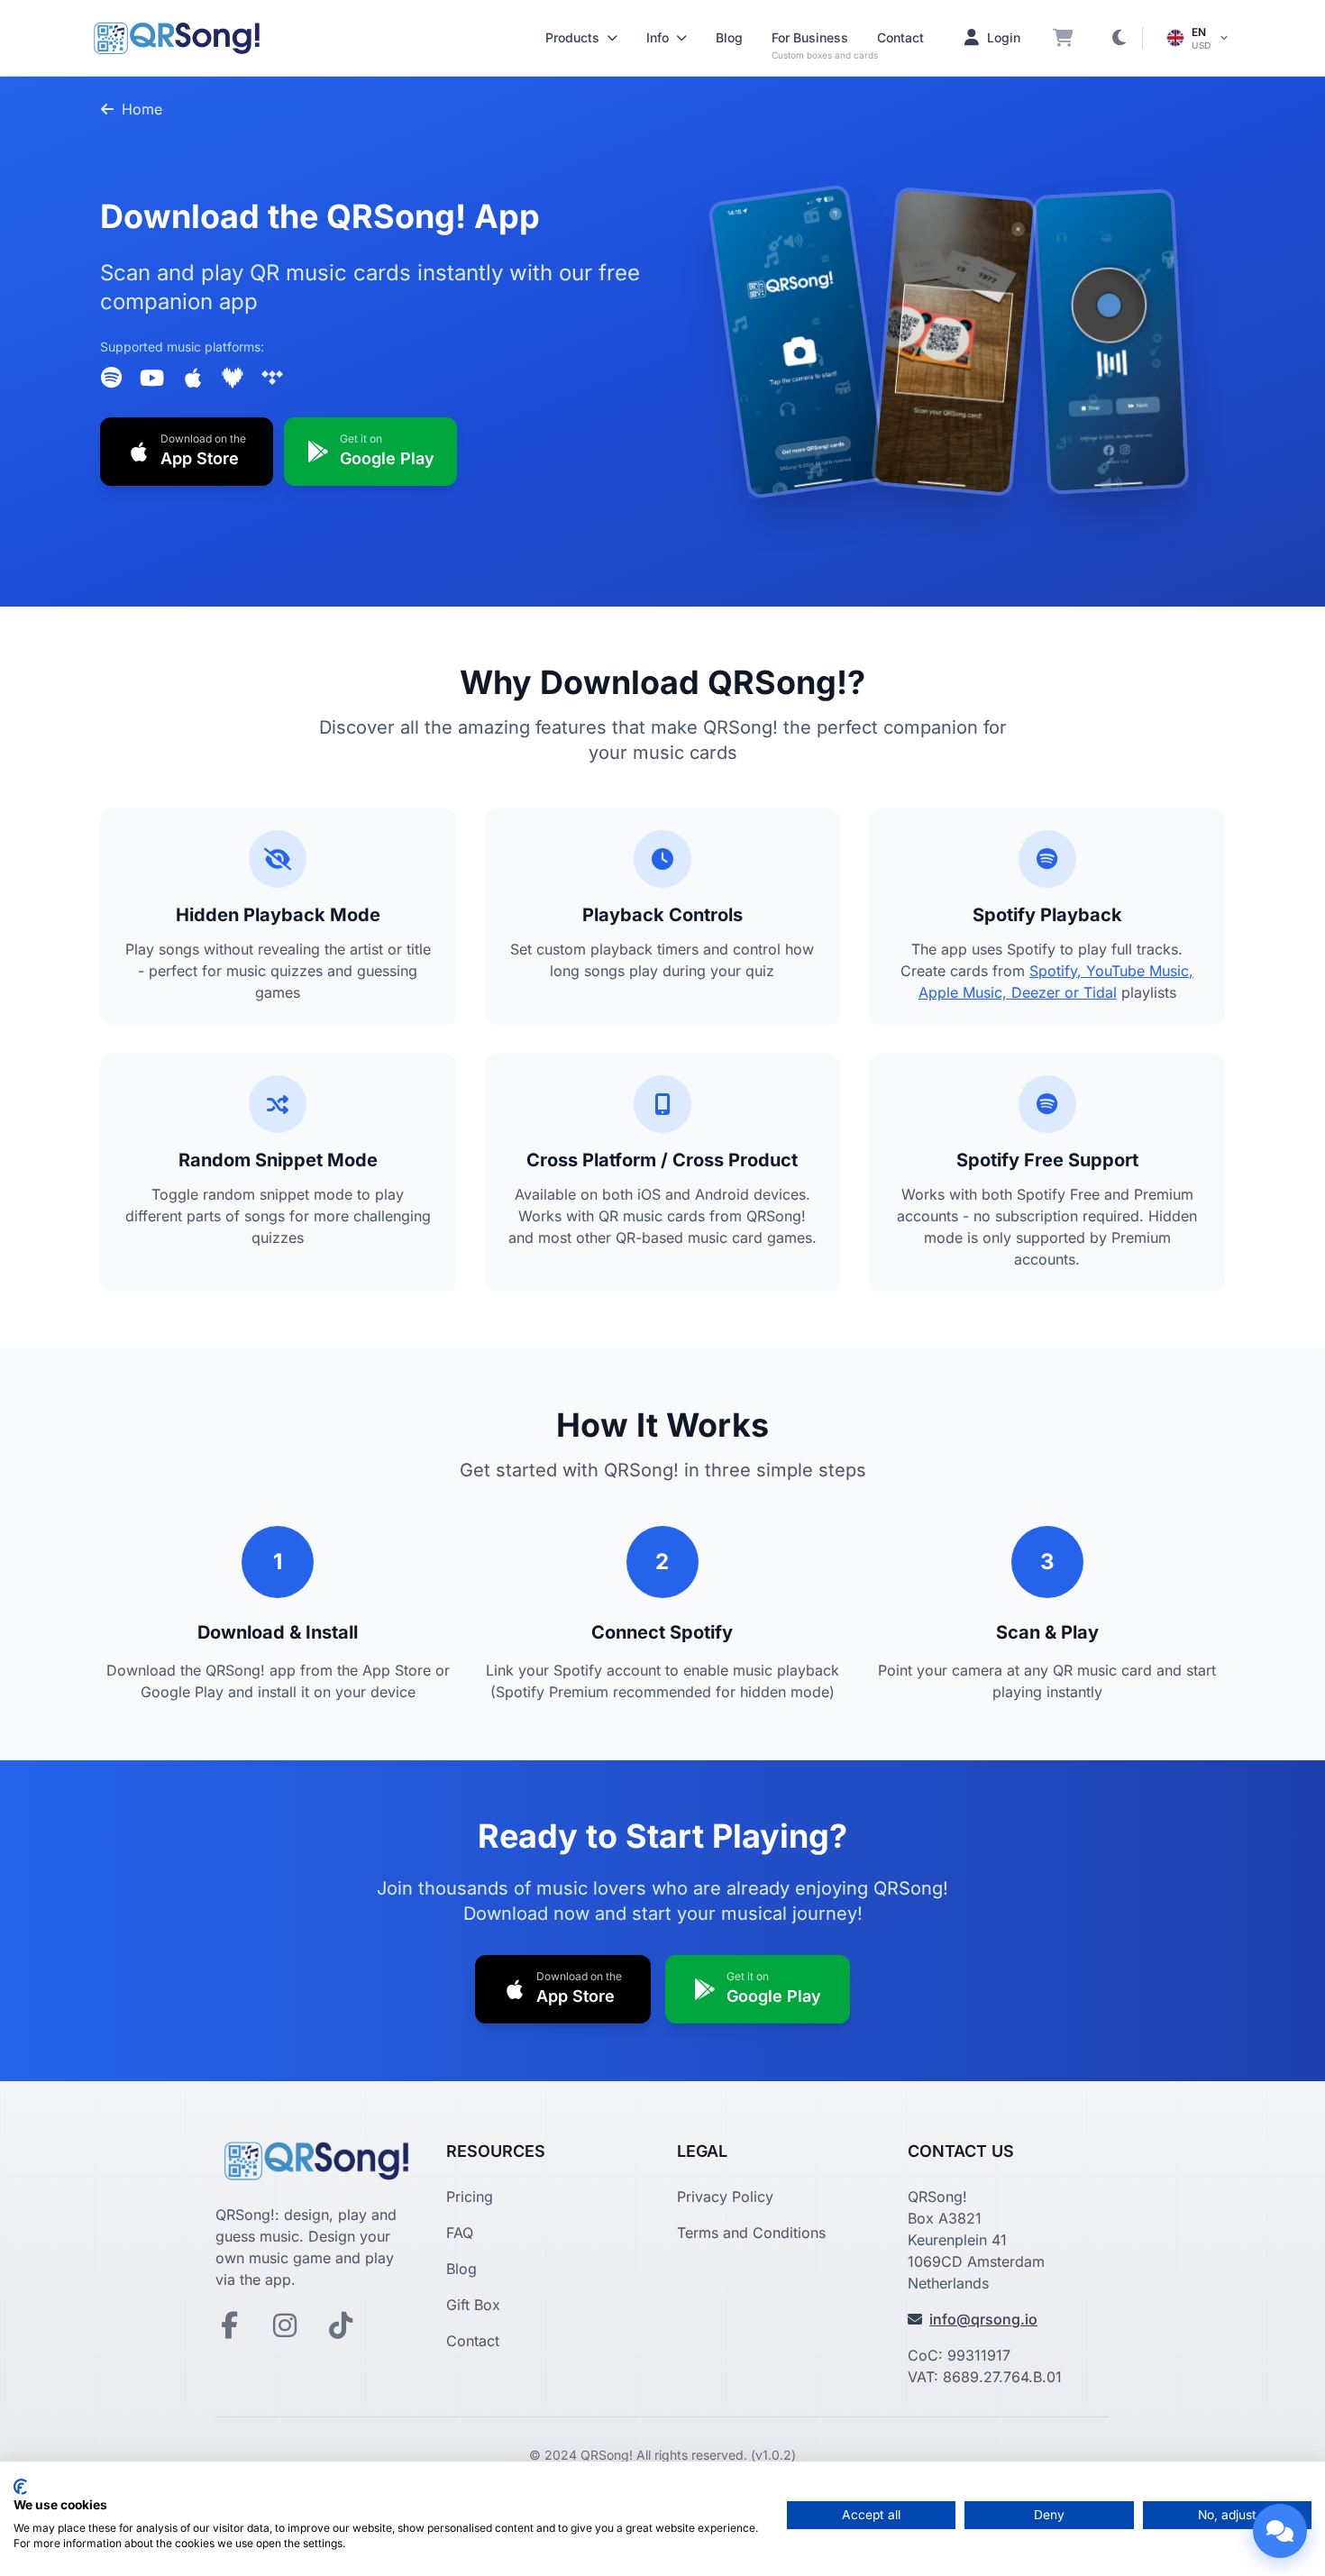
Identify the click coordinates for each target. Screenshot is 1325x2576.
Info (658, 37)
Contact (900, 37)
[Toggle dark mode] (1119, 38)
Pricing (470, 2197)
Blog (729, 37)
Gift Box (473, 2305)
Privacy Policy (725, 2197)
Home (142, 109)
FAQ (460, 2233)
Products (572, 37)
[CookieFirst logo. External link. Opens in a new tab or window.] (20, 2487)
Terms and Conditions (751, 2233)
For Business (810, 37)
